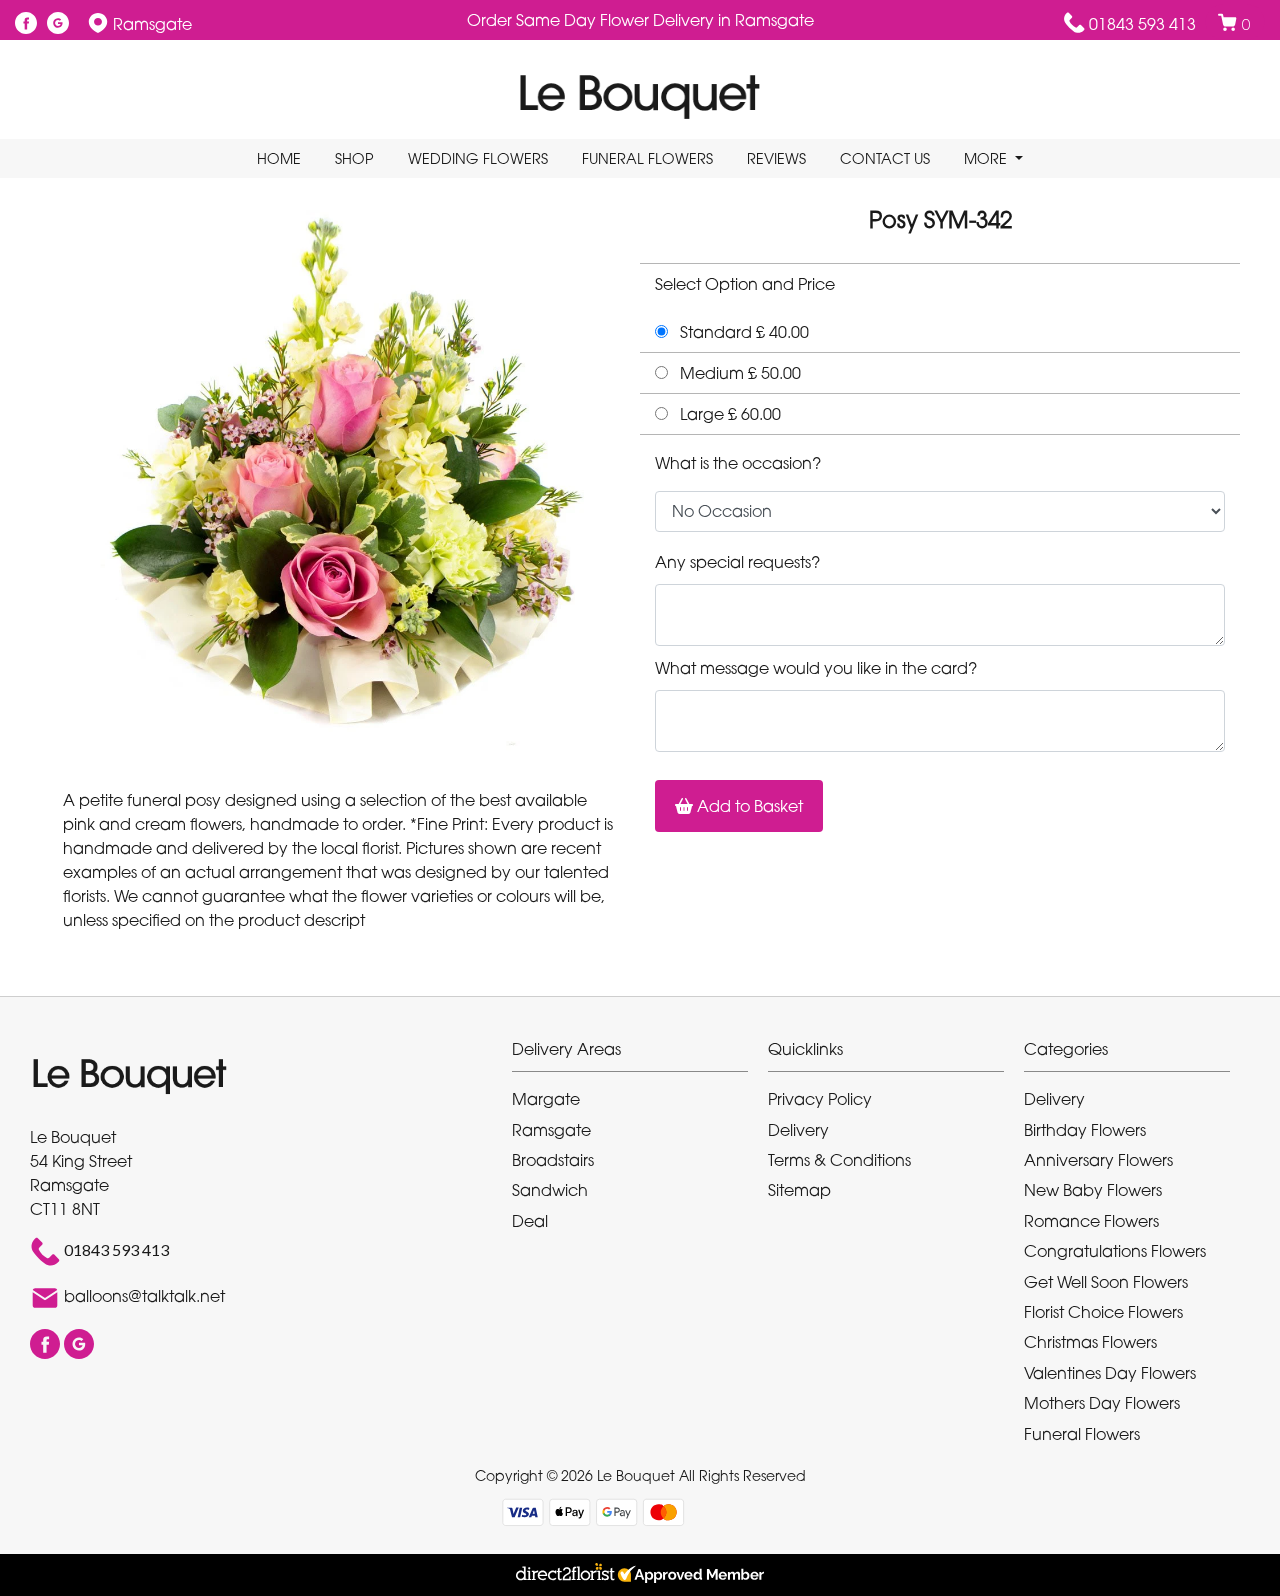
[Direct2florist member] (640, 1575)
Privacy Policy (820, 1099)
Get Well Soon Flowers (1106, 1282)
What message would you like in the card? (816, 668)
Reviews (776, 158)
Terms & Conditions (839, 1160)
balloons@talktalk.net (144, 1297)
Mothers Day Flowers (1102, 1403)
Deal (530, 1221)
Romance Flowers (1091, 1221)
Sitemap (799, 1190)
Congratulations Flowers (1115, 1251)
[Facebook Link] (26, 24)
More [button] (987, 158)
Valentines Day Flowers (1110, 1373)
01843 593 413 (1142, 24)
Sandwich (550, 1190)
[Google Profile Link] (58, 24)
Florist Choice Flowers (1103, 1312)
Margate (546, 1099)
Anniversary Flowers (1098, 1160)
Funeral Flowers (647, 158)
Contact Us (885, 158)
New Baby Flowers (1093, 1190)
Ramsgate (551, 1130)
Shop (354, 158)
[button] (640, 1054)
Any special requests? (737, 562)
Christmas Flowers (1090, 1342)
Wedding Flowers (478, 158)
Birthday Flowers (1085, 1130)
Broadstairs (553, 1160)
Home (279, 158)
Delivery (798, 1130)
